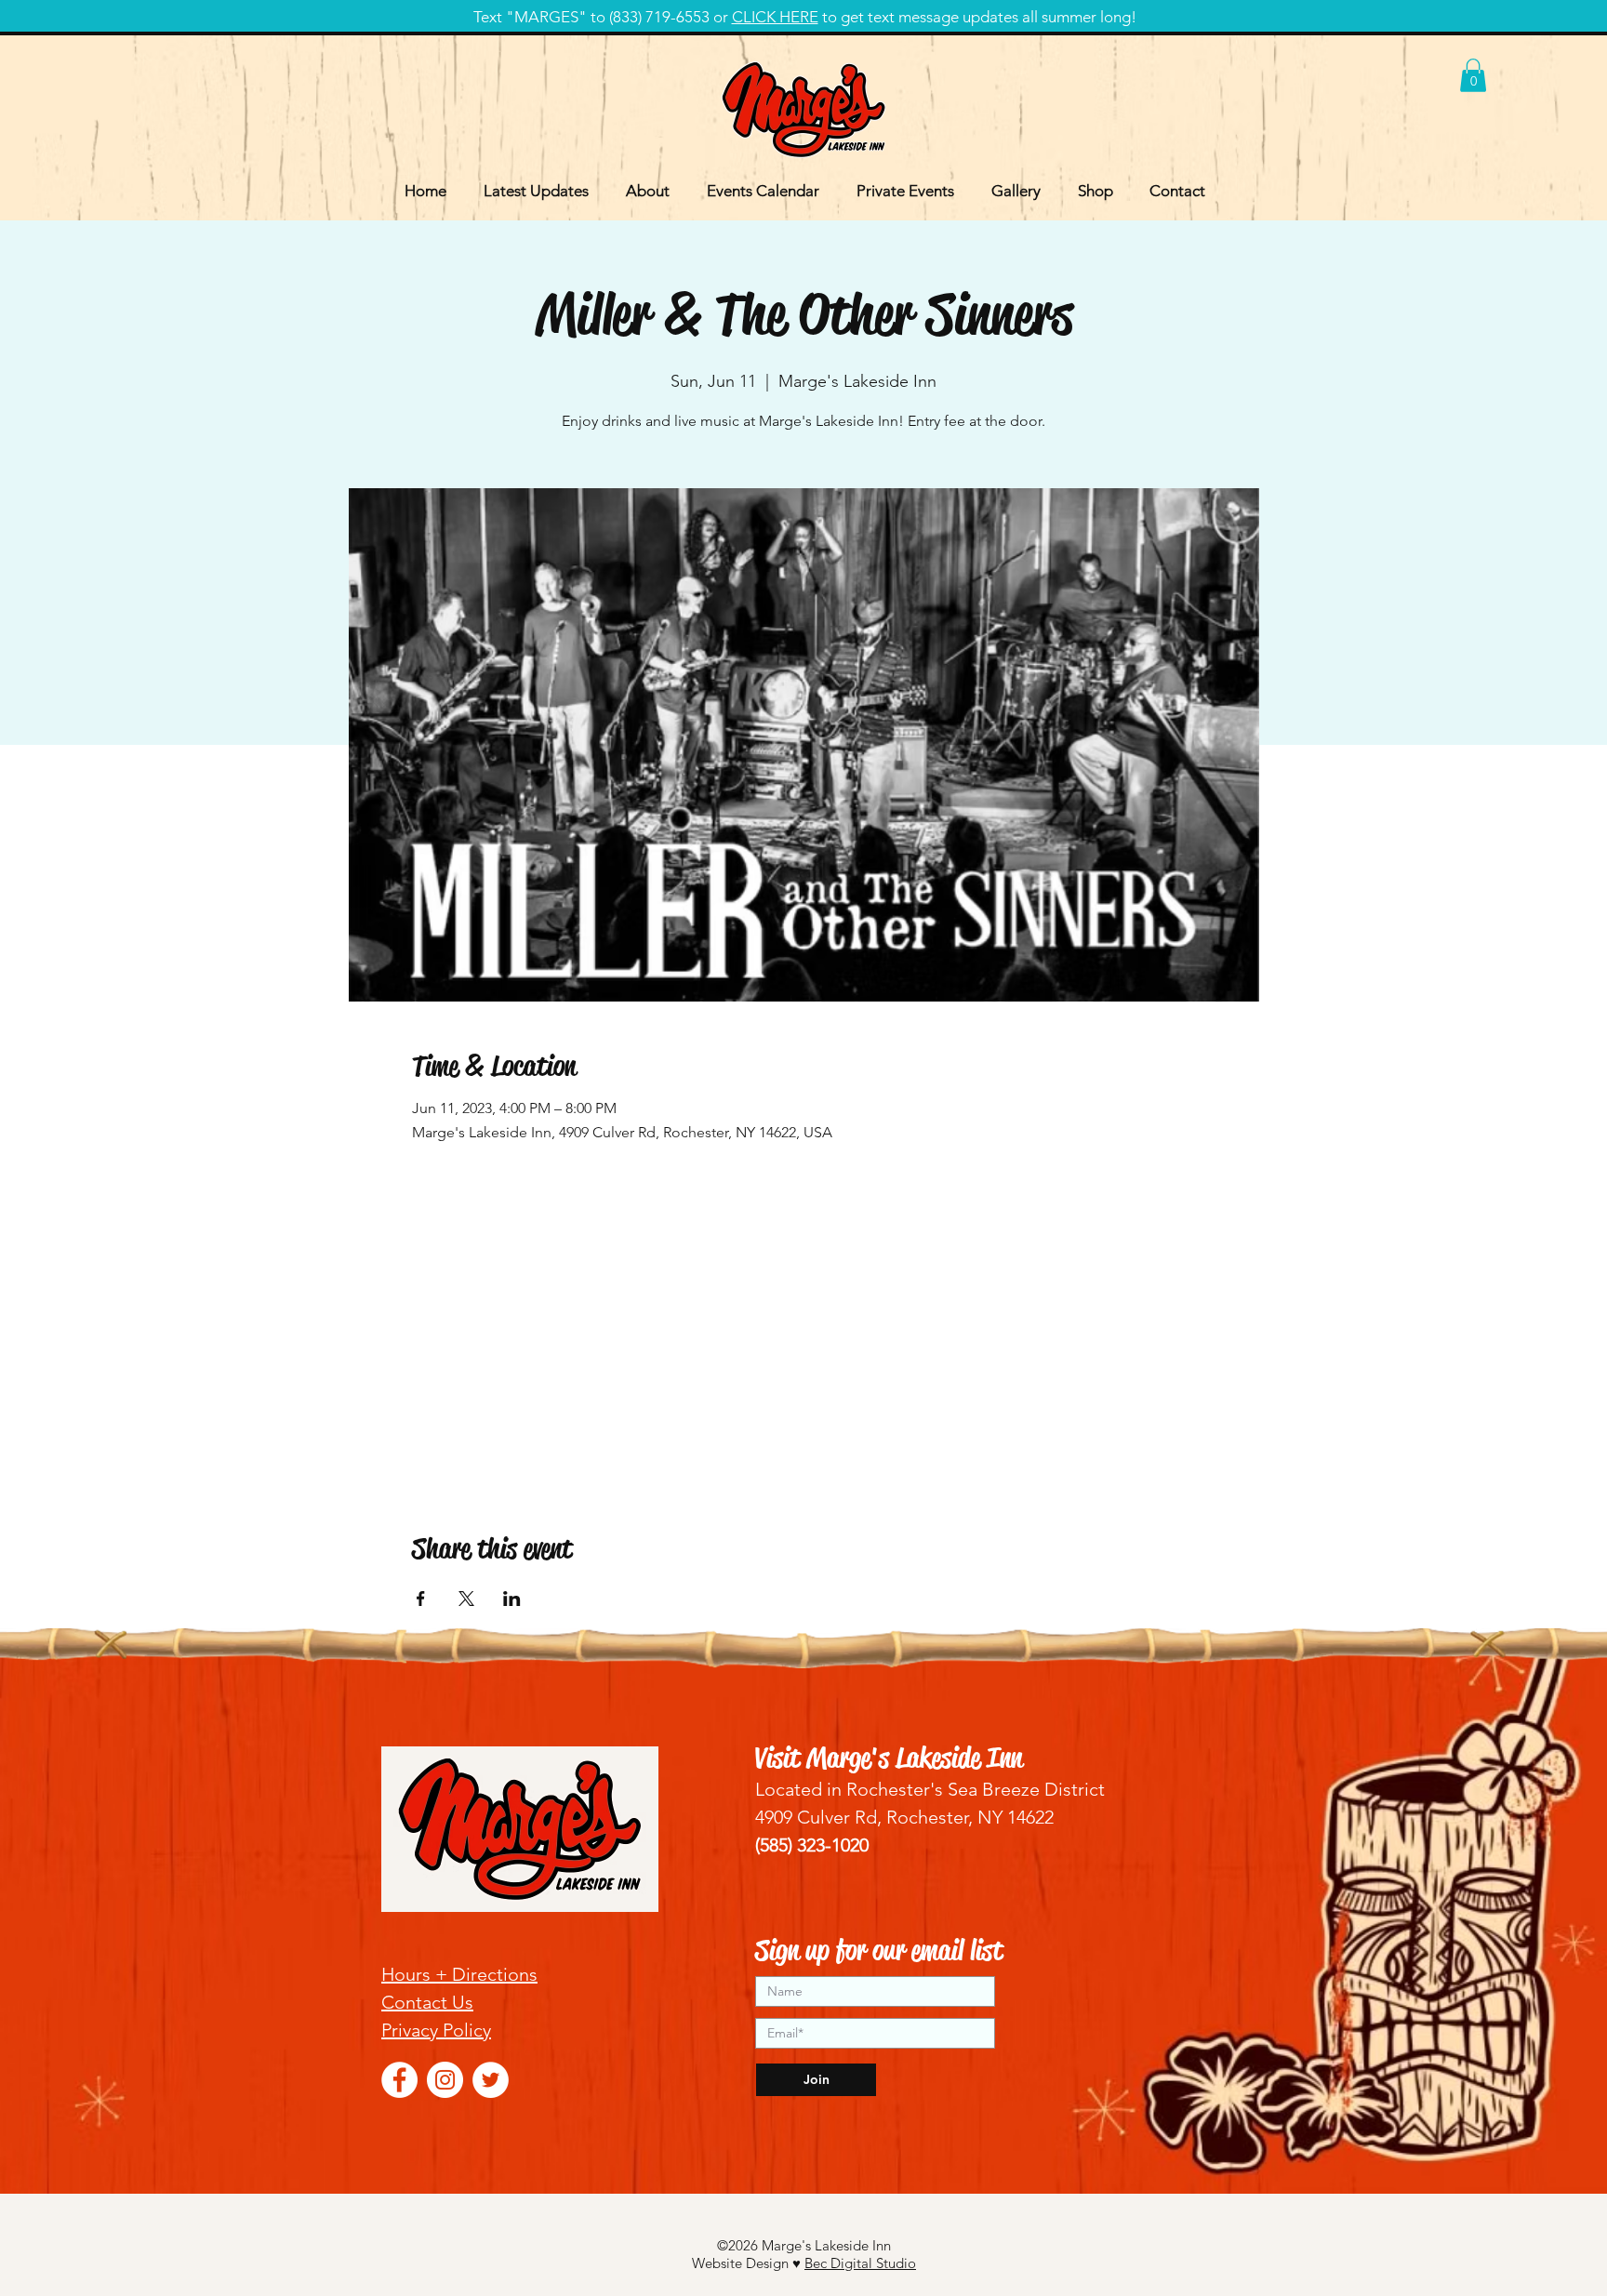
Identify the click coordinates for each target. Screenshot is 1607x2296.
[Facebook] (399, 2080)
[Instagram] (445, 2080)
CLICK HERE (775, 17)
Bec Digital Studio (860, 2263)
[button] (1473, 75)
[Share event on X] (466, 1599)
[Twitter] (491, 2080)
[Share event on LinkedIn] (512, 1599)
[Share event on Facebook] (421, 1599)
